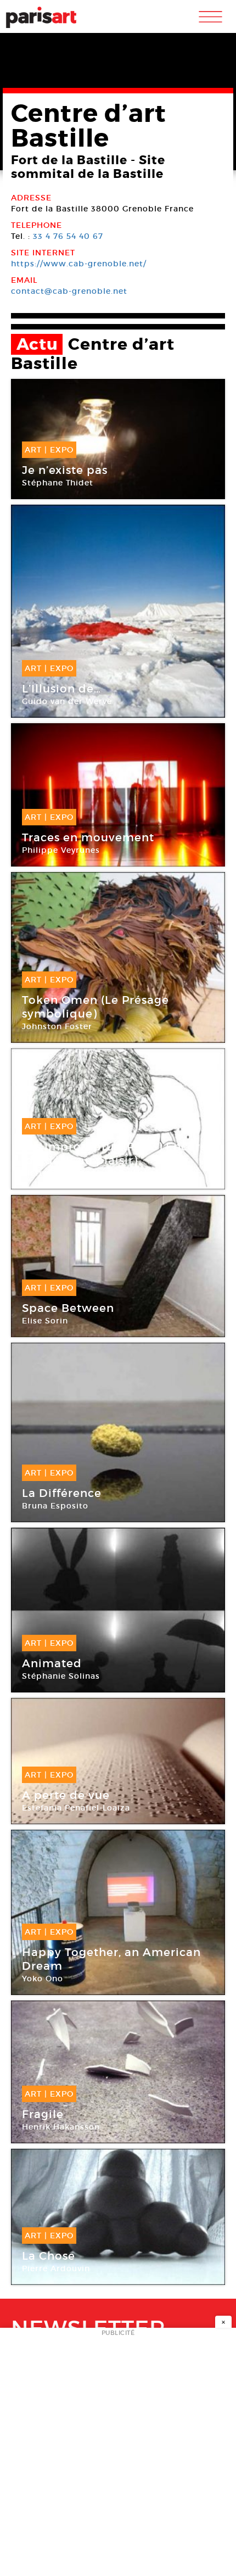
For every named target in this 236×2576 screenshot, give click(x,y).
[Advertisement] (118, 2455)
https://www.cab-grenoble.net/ (79, 264)
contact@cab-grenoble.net (69, 291)
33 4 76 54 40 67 (68, 236)
